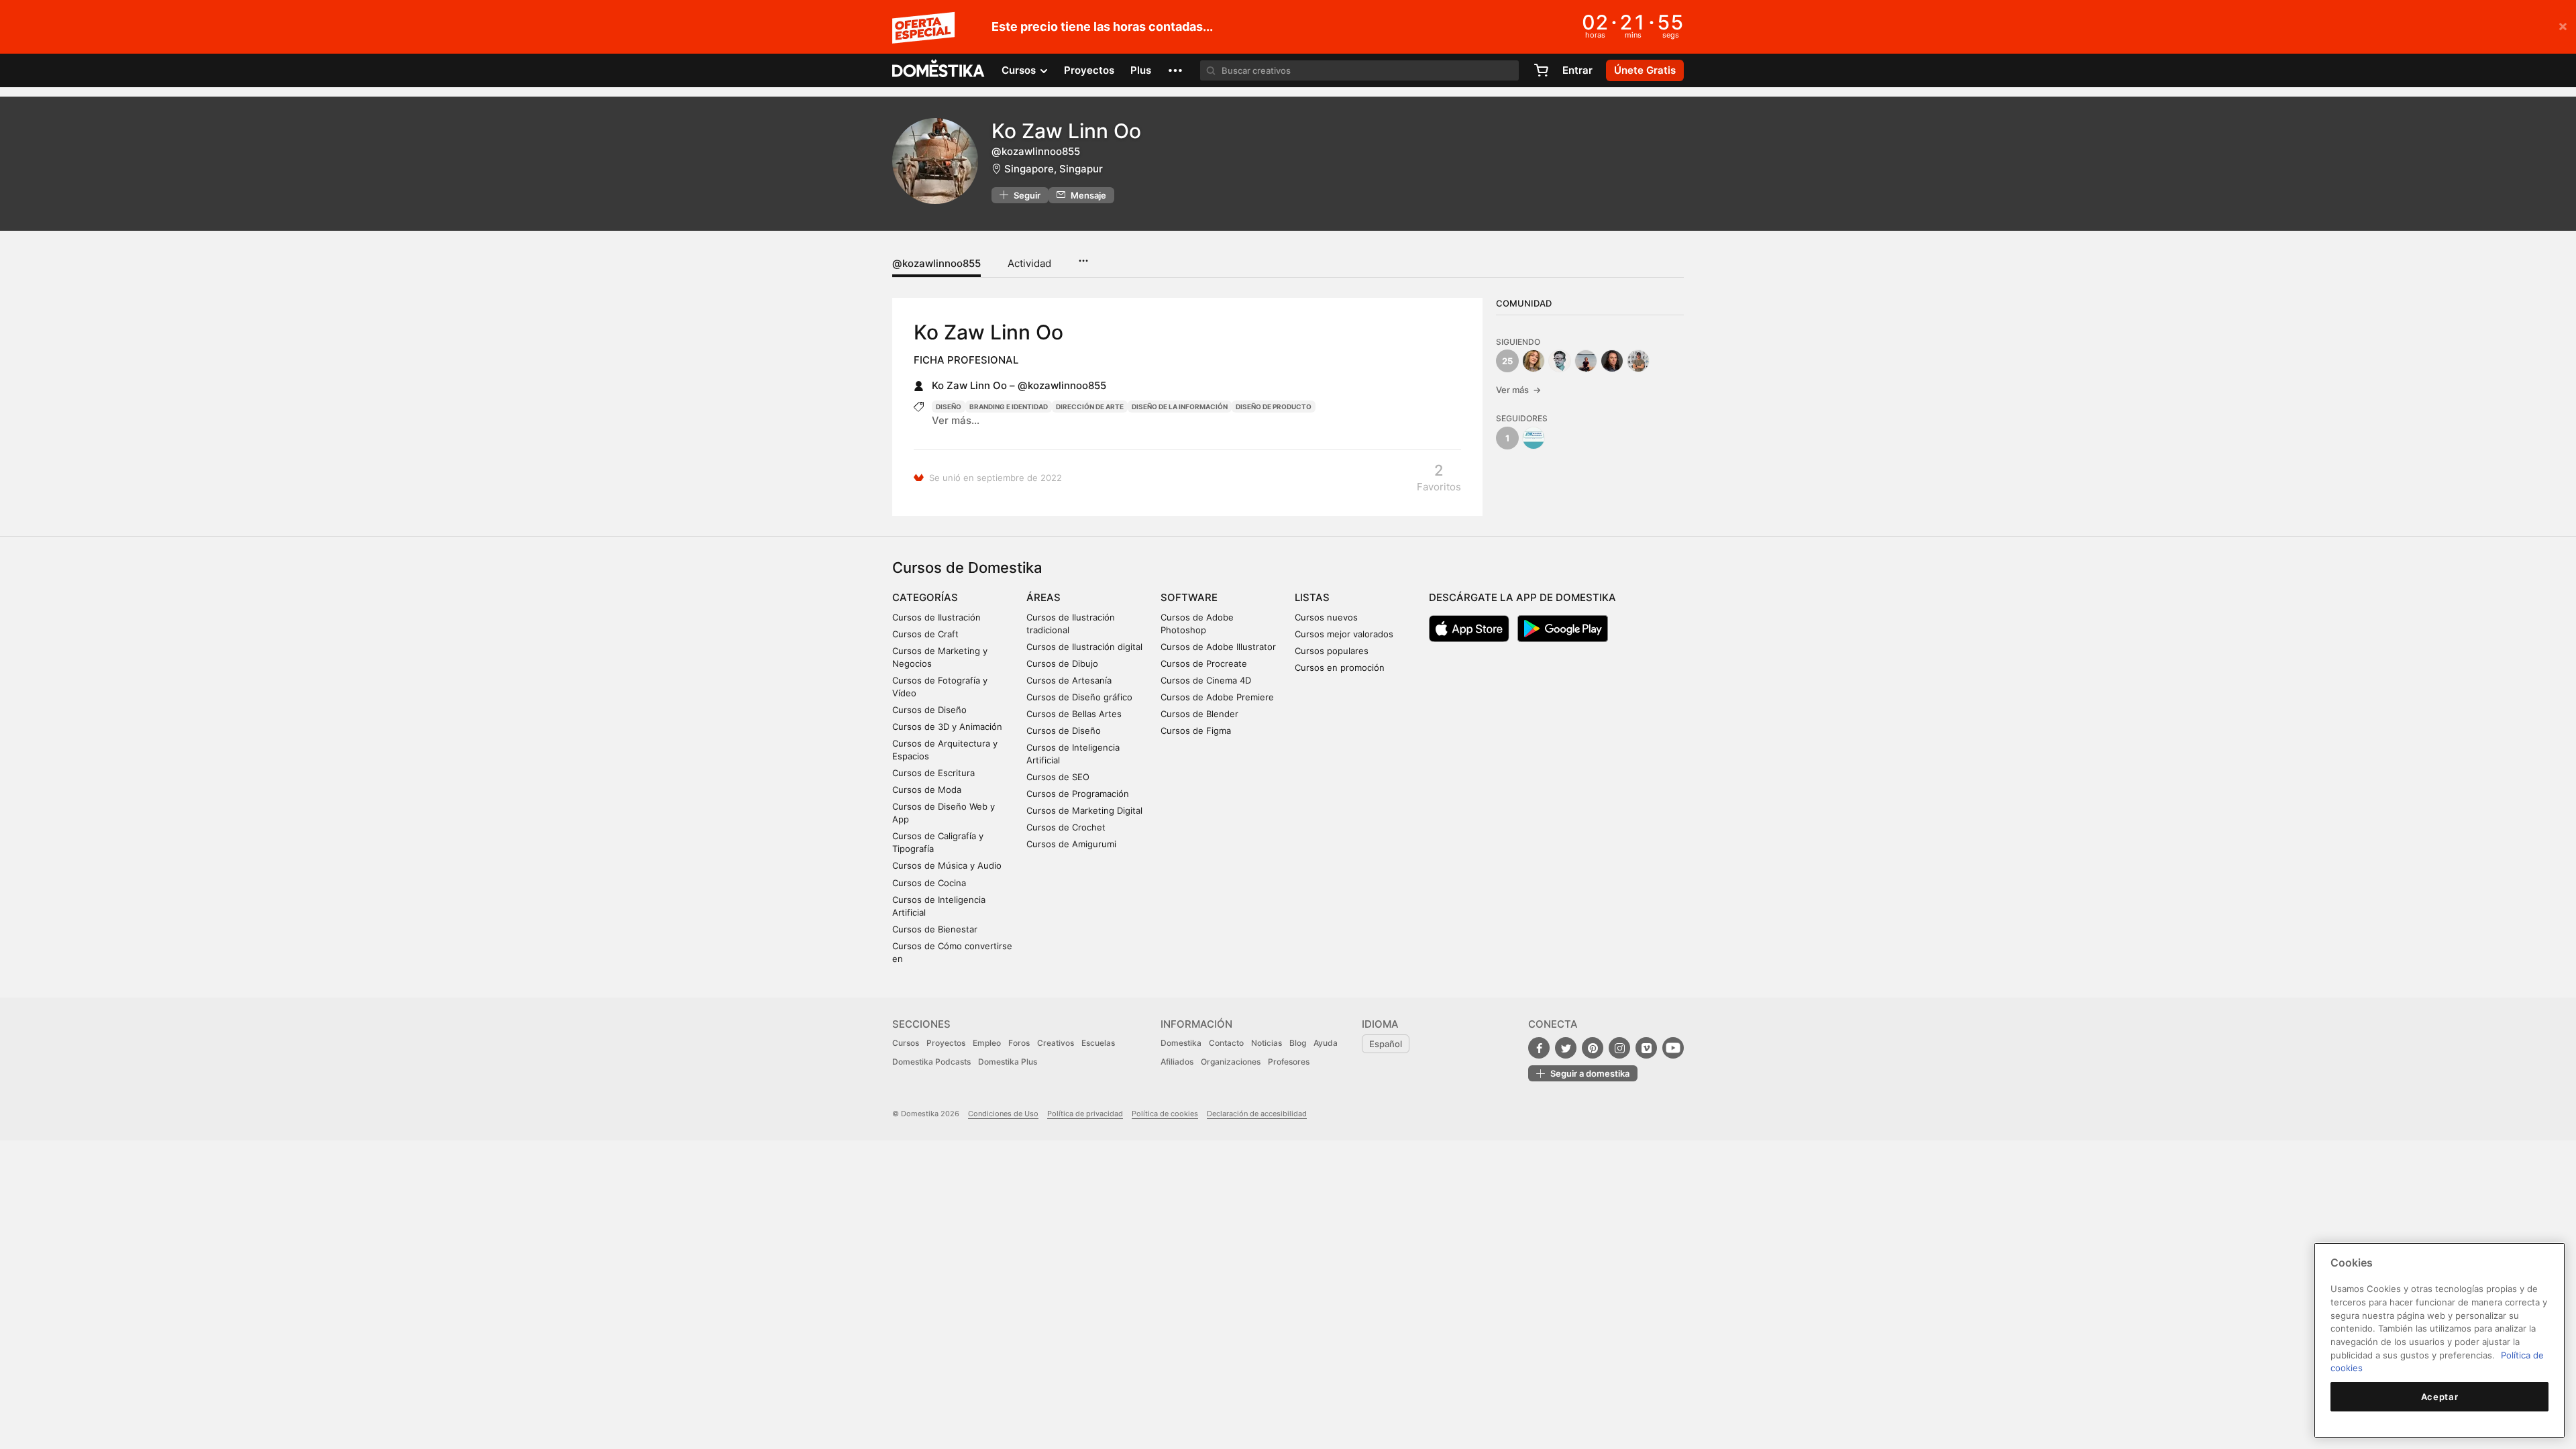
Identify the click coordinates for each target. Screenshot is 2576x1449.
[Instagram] (1619, 1048)
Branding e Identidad (1009, 407)
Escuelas (1098, 1043)
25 (1507, 361)
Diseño (949, 407)
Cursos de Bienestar (935, 929)
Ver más (1518, 390)
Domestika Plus (1008, 1062)
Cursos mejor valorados (1344, 634)
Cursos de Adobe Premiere (1217, 697)
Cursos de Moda (927, 790)
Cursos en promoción (1340, 667)
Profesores (1289, 1062)
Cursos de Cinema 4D (1206, 680)
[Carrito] (1541, 70)
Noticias (1267, 1043)
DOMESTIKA (939, 70)
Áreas (1043, 597)
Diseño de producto (1274, 407)
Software (1189, 597)
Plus (1141, 70)
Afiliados (1177, 1062)
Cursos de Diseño (929, 710)
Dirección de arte (1090, 407)
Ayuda (1326, 1043)
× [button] (2563, 25)
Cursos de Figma (1196, 731)
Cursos (906, 1043)
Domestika (1181, 1043)
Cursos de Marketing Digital (1084, 810)
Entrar (1577, 70)
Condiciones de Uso (1003, 1114)
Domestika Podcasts (931, 1062)
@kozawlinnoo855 (936, 263)
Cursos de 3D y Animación (947, 727)
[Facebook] (1539, 1048)
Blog (1298, 1043)
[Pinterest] (1593, 1048)
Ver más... (956, 420)
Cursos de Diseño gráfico (1079, 697)
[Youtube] (1673, 1048)
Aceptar (2440, 1397)
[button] (1175, 70)
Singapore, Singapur (1054, 169)
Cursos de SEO (1058, 777)
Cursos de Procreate (1204, 663)
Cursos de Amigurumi (1071, 844)
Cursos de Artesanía (1069, 680)
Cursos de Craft (925, 634)
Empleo (987, 1043)
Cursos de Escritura (933, 773)
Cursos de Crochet (1066, 827)
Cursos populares (1332, 651)
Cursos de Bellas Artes (1074, 714)
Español (1386, 1044)
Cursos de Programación (1078, 794)
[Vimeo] (1646, 1048)
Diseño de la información (1180, 407)
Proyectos (1089, 70)
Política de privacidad (1085, 1114)
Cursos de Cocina (929, 883)
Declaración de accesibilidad (1257, 1114)
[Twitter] (1566, 1048)
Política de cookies (1165, 1114)
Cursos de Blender (1199, 714)
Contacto (1226, 1043)
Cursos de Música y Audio (947, 865)
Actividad (1029, 263)
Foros (1019, 1043)
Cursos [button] (1020, 70)
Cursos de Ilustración (936, 617)
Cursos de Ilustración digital (1084, 647)
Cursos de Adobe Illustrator (1218, 647)
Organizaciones (1231, 1062)
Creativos (1056, 1043)
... (1083, 256)
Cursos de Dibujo (1062, 663)
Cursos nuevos (1326, 617)
